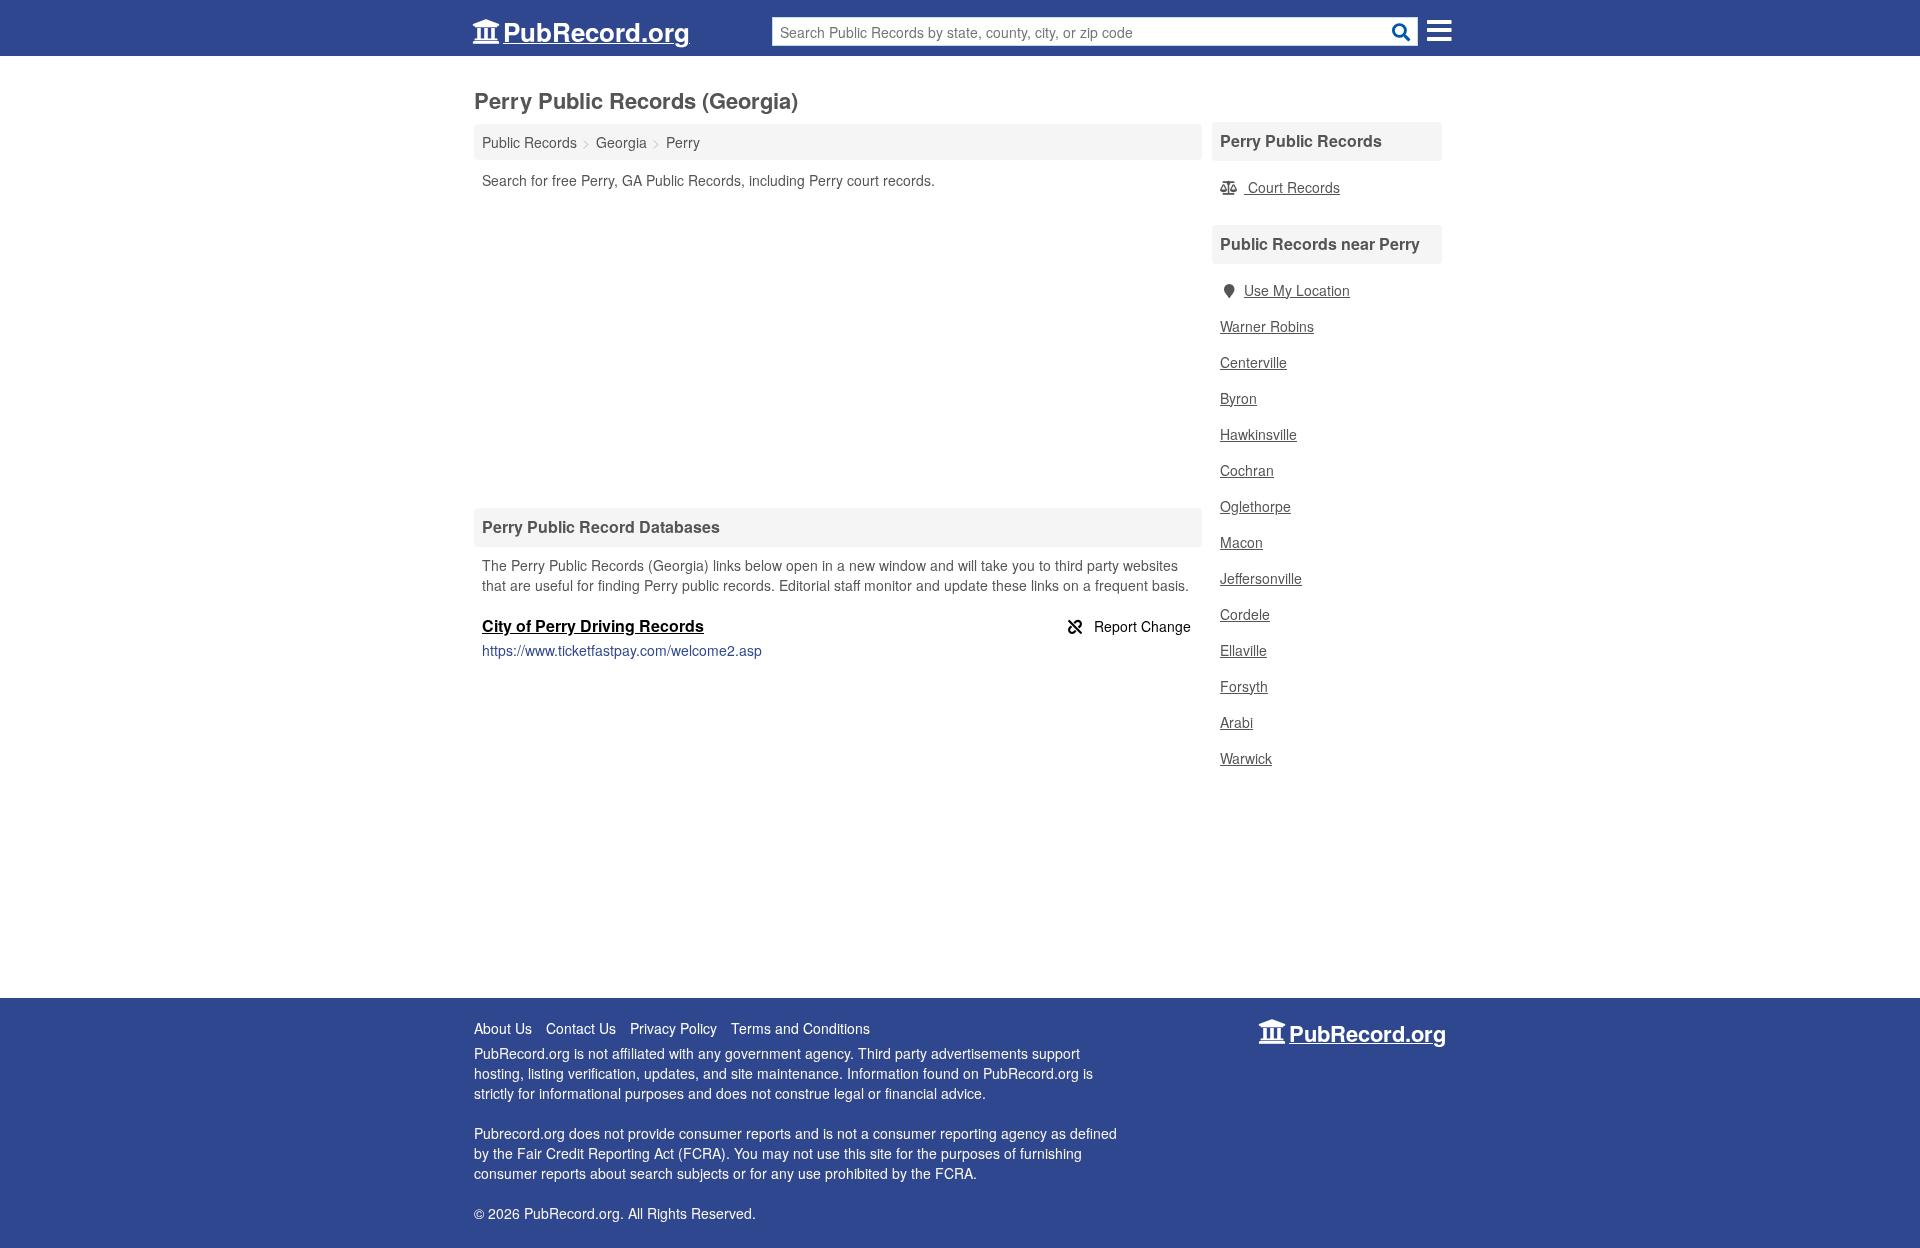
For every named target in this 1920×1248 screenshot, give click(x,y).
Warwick (1246, 758)
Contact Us (581, 1028)
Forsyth (1244, 686)
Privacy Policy (673, 1028)
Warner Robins (1267, 326)
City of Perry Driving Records (593, 625)
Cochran (1247, 470)
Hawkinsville (1258, 434)
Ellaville (1243, 650)
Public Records (529, 142)
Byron (1238, 398)
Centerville (1253, 362)
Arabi (1236, 722)
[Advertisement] (838, 348)
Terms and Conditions (800, 1028)
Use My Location (1297, 290)
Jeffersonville (1261, 578)
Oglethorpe (1255, 506)
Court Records (1292, 187)
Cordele (1245, 614)
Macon (1241, 542)
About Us (503, 1028)
